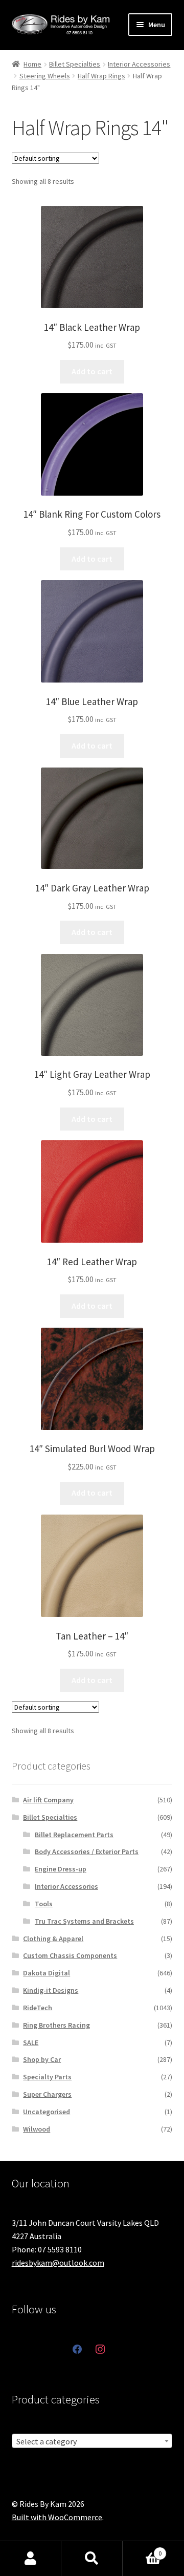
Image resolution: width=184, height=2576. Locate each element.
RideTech (38, 2008)
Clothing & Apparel (53, 1939)
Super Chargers (47, 2094)
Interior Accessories (139, 64)
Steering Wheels (45, 76)
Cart (142, 2550)
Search (92, 2559)
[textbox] (92, 2441)
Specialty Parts (47, 2077)
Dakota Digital (47, 1973)
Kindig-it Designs (51, 1990)
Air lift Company (48, 1800)
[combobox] (92, 2441)
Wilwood (37, 2129)
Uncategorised (47, 2112)
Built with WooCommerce (57, 2517)
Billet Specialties (75, 64)
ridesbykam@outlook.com (58, 2263)
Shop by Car (42, 2059)
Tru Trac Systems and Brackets (84, 1921)
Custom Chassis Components (70, 1955)
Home (32, 64)
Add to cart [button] (92, 371)
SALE (31, 2042)
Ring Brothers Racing (56, 2025)
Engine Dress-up (61, 1869)
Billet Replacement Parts (74, 1835)
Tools (44, 1904)
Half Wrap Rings (101, 76)
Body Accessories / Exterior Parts (87, 1851)
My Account (31, 2559)
